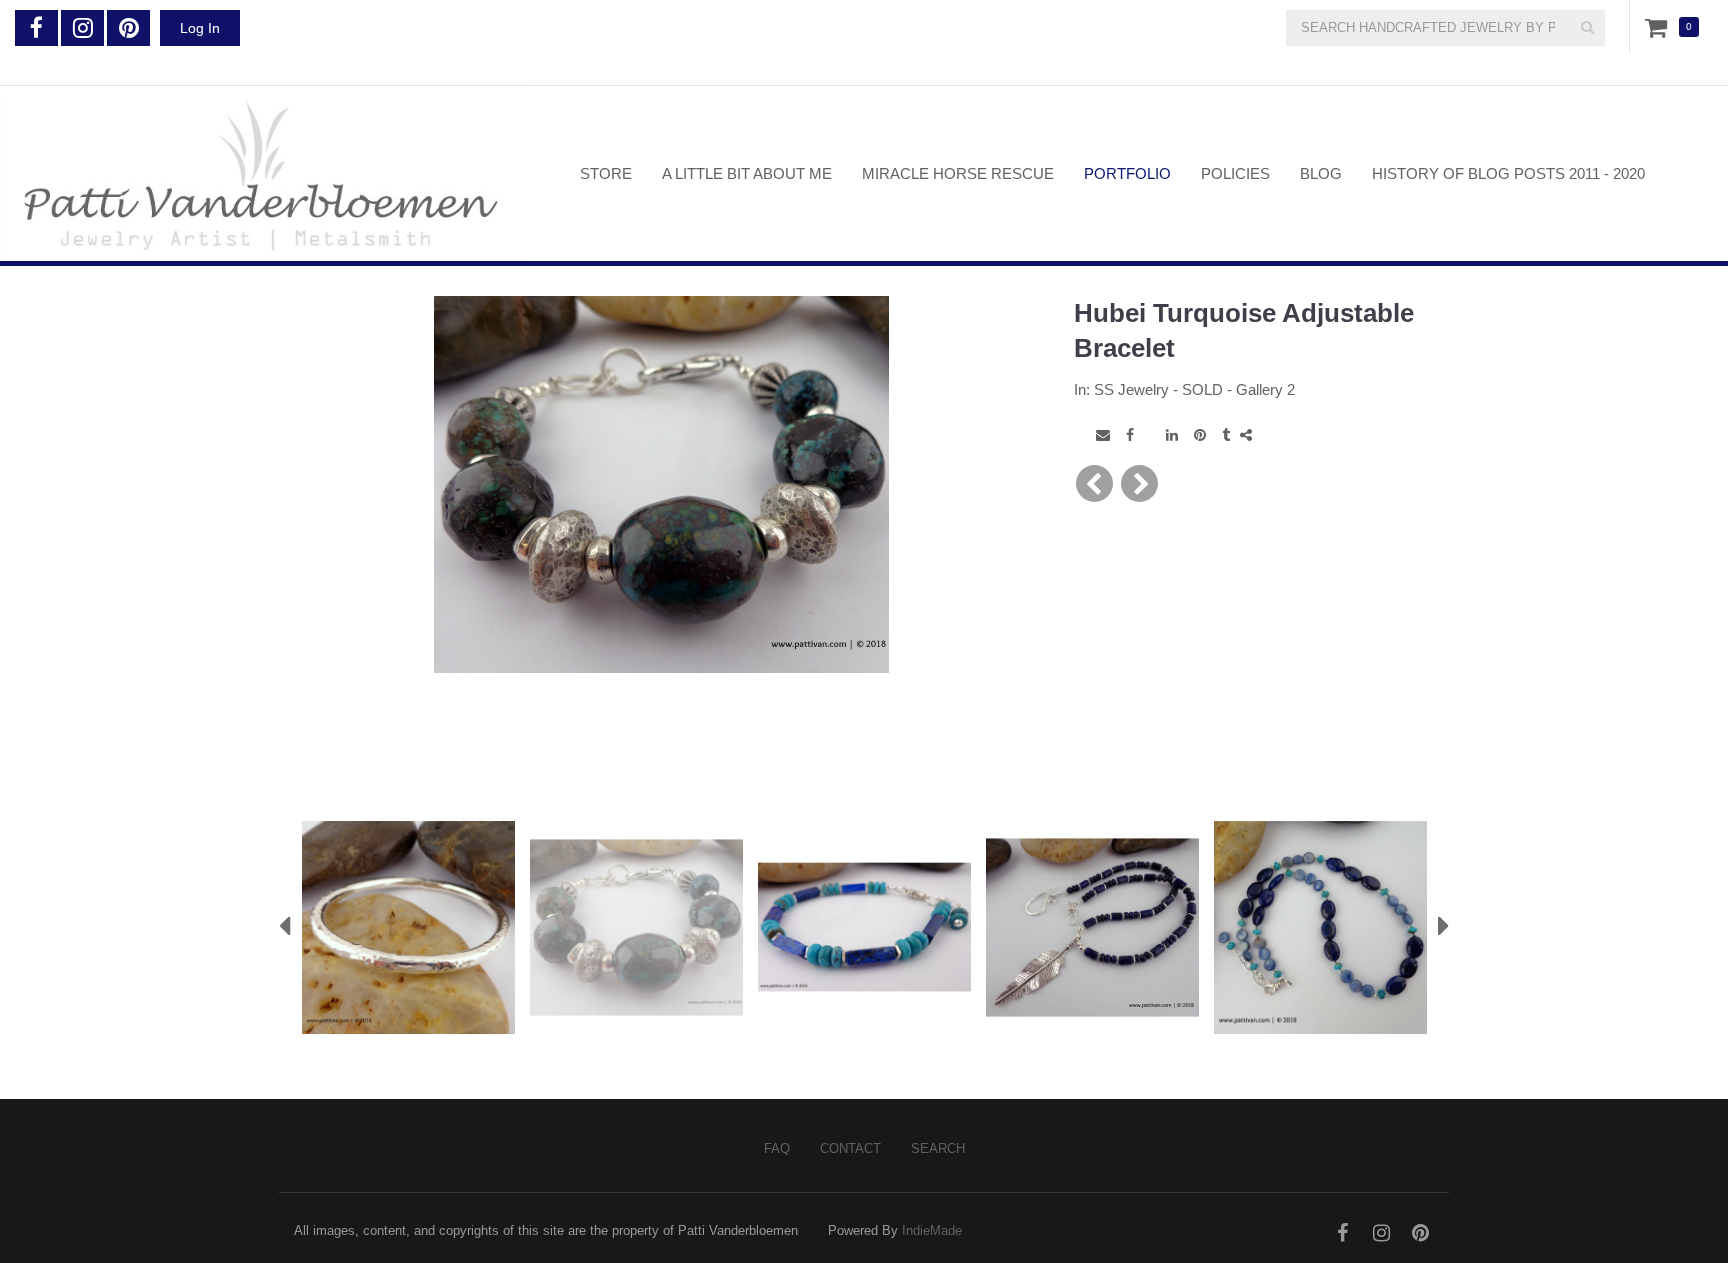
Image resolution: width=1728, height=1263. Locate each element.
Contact (850, 1148)
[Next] (1139, 483)
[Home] (275, 173)
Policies (1235, 173)
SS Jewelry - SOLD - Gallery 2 (1194, 389)
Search (938, 1148)
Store (606, 173)
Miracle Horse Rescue (958, 173)
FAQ (777, 1148)
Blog (1321, 173)
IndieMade (932, 1230)
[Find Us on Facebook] (36, 28)
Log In (200, 28)
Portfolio (1127, 173)
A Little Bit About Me (747, 173)
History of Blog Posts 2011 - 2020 (1508, 173)
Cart (1660, 27)
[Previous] (1094, 483)
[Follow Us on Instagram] (82, 28)
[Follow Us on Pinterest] (128, 28)
